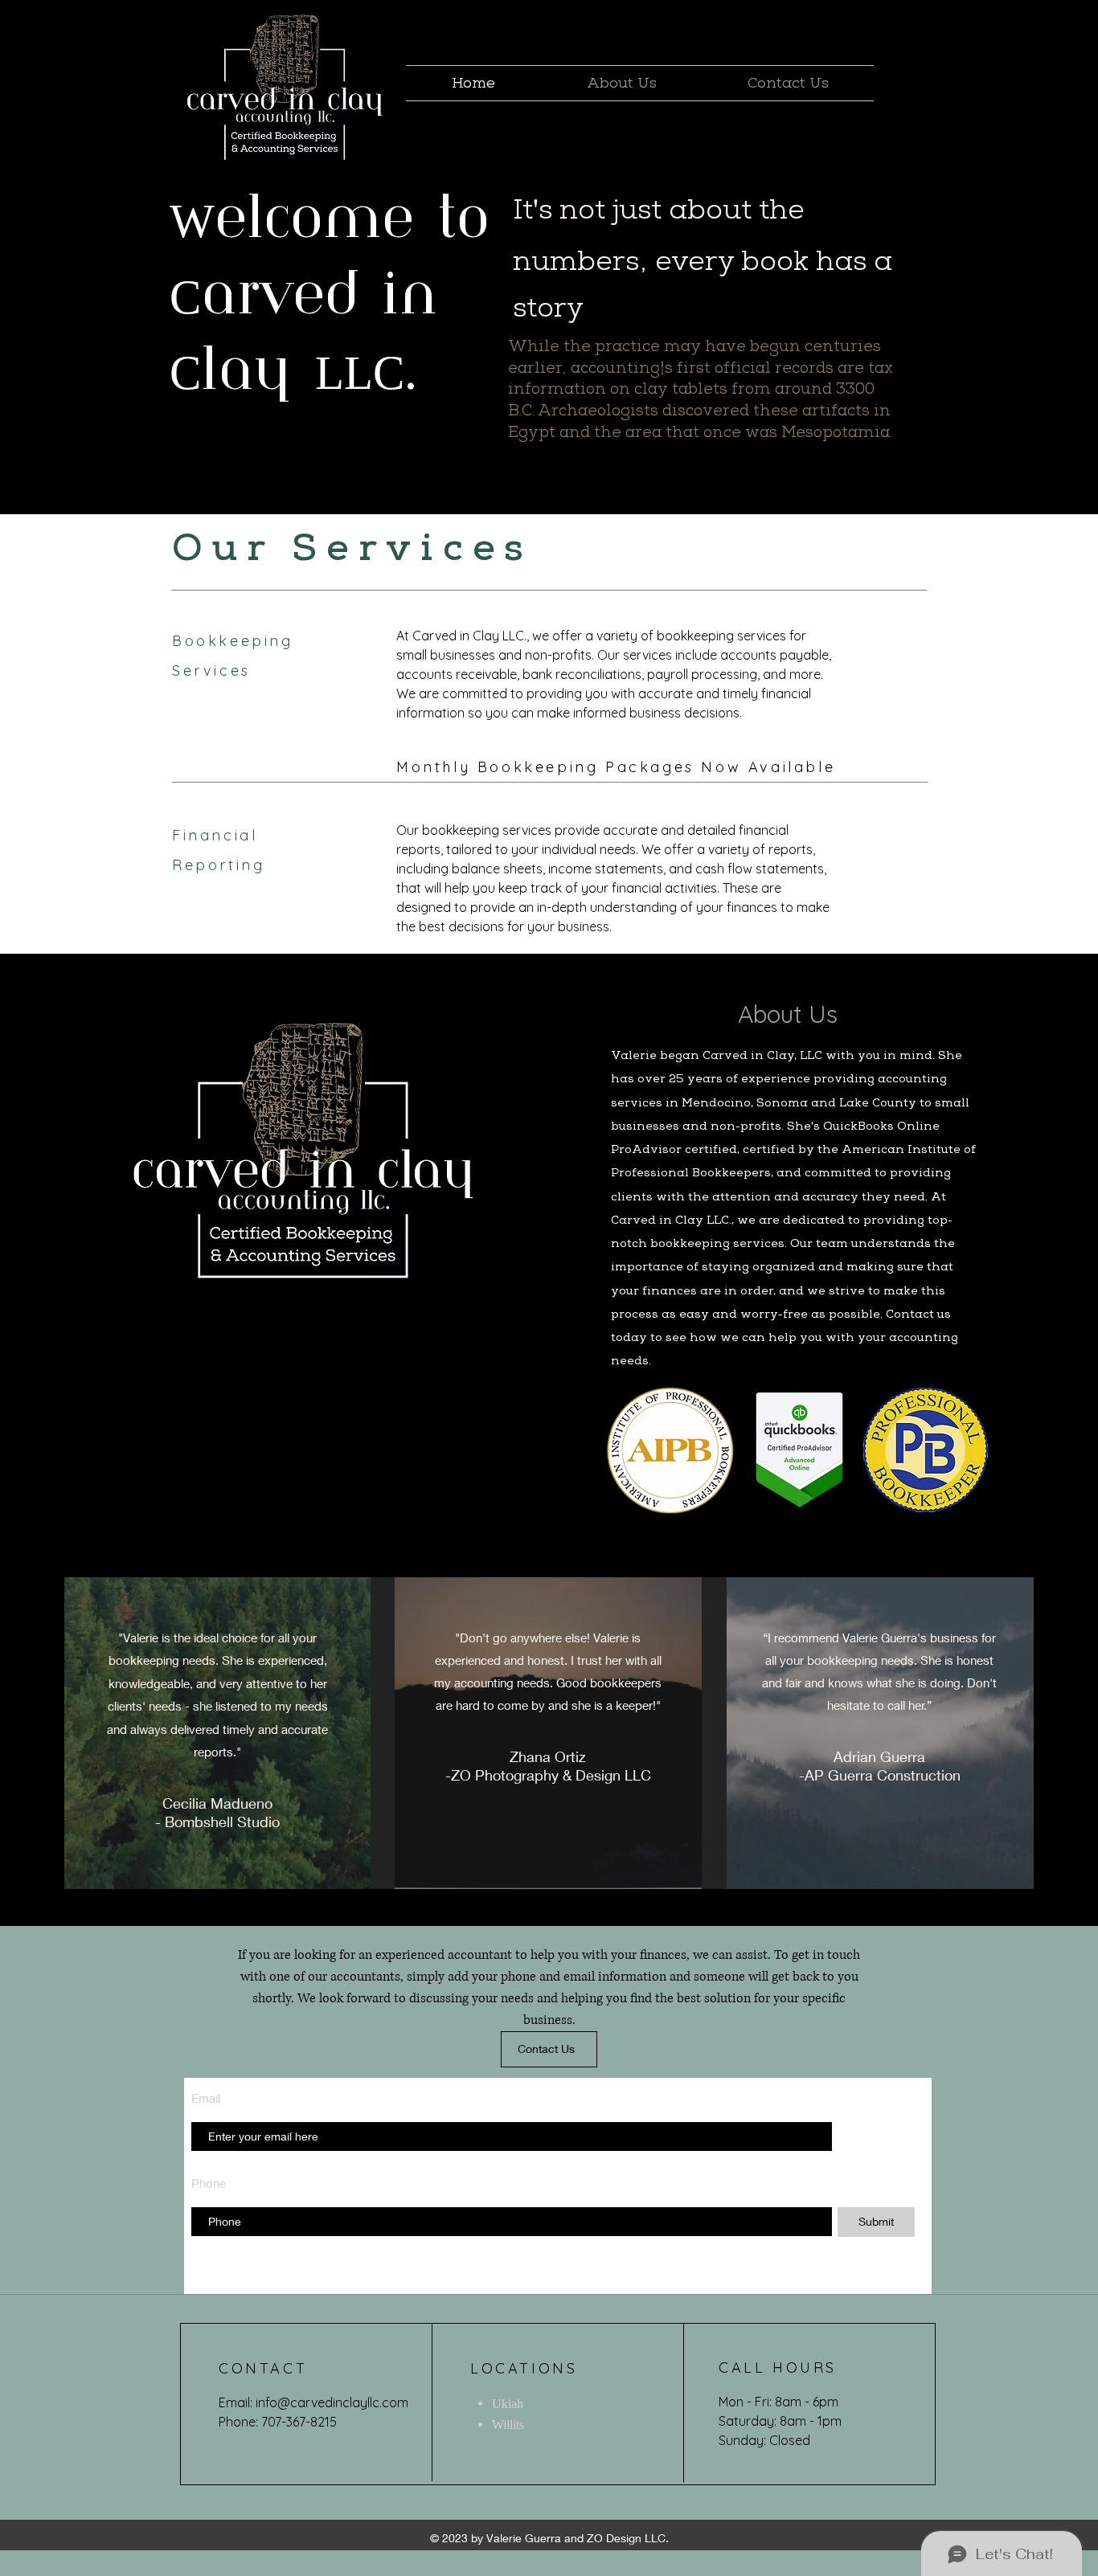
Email (206, 2098)
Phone (209, 2183)
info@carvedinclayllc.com (332, 2402)
